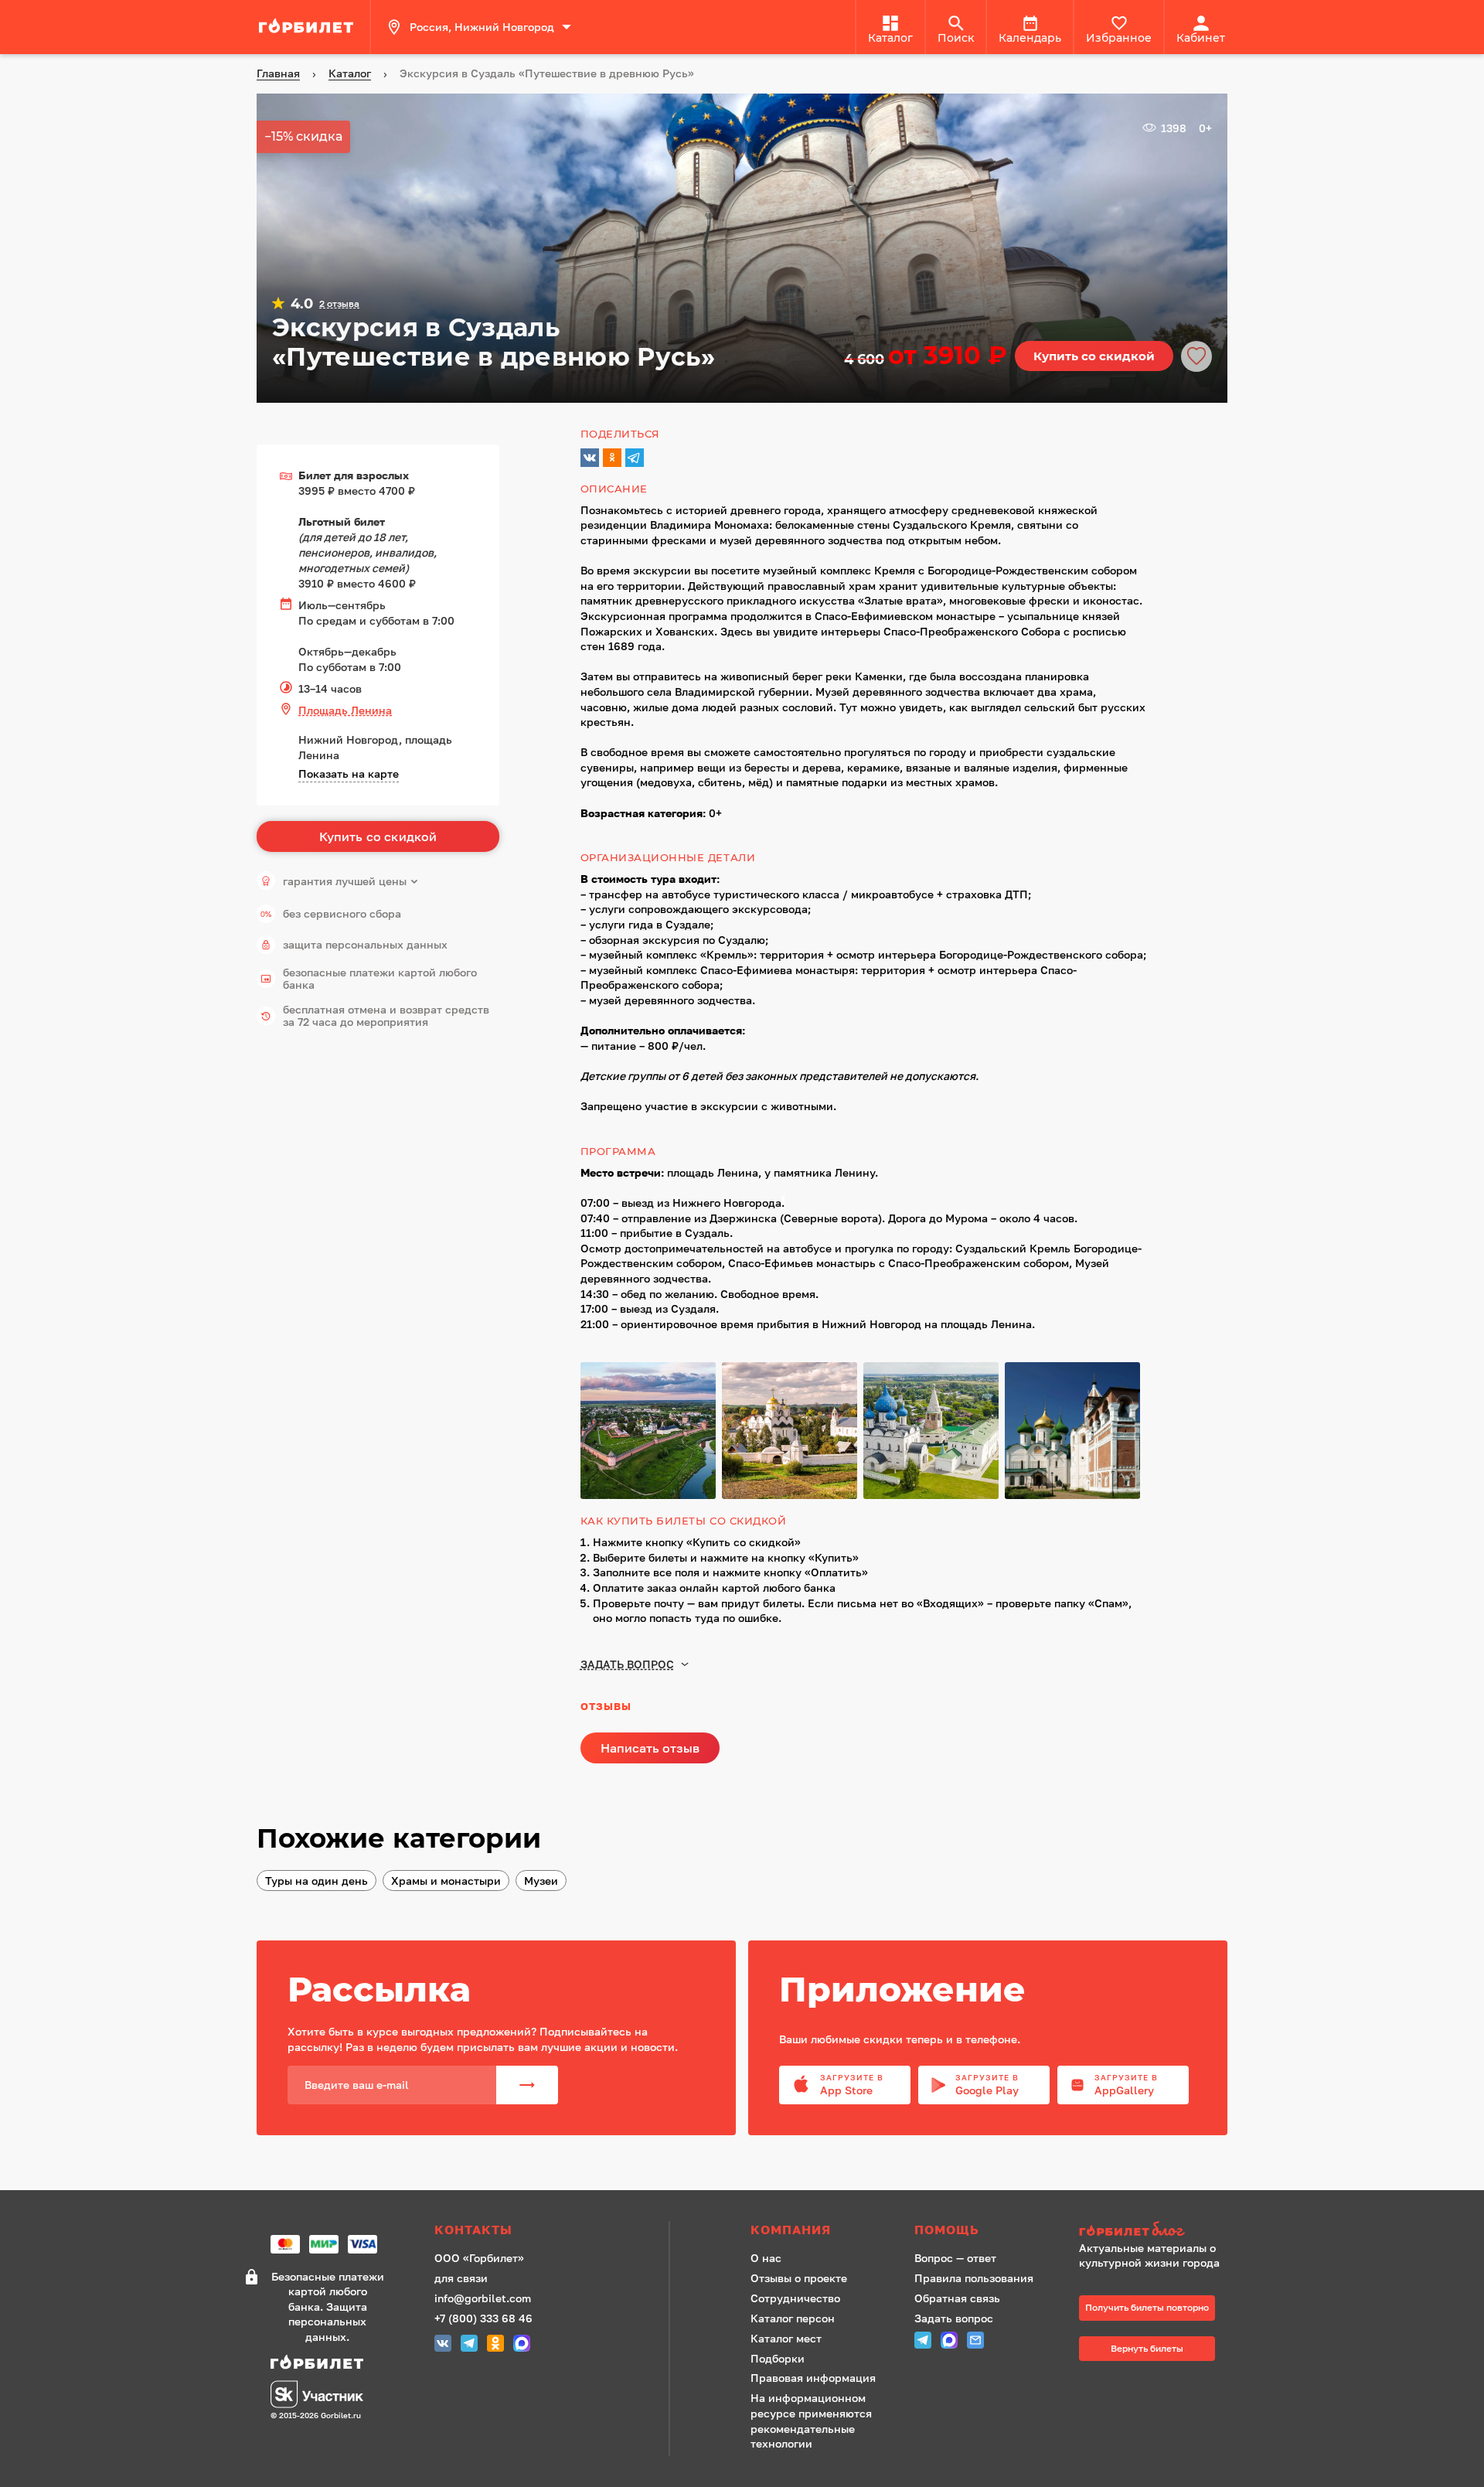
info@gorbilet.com (483, 2298)
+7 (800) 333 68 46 (483, 2318)
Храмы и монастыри (446, 1881)
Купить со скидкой (1094, 356)
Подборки (778, 2358)
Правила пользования (974, 2278)
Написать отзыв (650, 1748)
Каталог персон (793, 2318)
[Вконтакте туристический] (443, 2345)
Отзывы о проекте (799, 2278)
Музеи (541, 1881)
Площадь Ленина (345, 710)
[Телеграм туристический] (469, 2345)
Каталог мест (786, 2338)
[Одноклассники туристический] (495, 2345)
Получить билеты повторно (1147, 2307)
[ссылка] (308, 27)
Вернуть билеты (1147, 2348)
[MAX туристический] (522, 2345)
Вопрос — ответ (955, 2258)
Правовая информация (813, 2378)
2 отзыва (339, 304)
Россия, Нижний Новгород (482, 27)
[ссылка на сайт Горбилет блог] (1155, 2231)
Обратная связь (957, 2298)
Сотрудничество (795, 2298)
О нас (766, 2258)
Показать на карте (349, 773)
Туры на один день (317, 1881)
